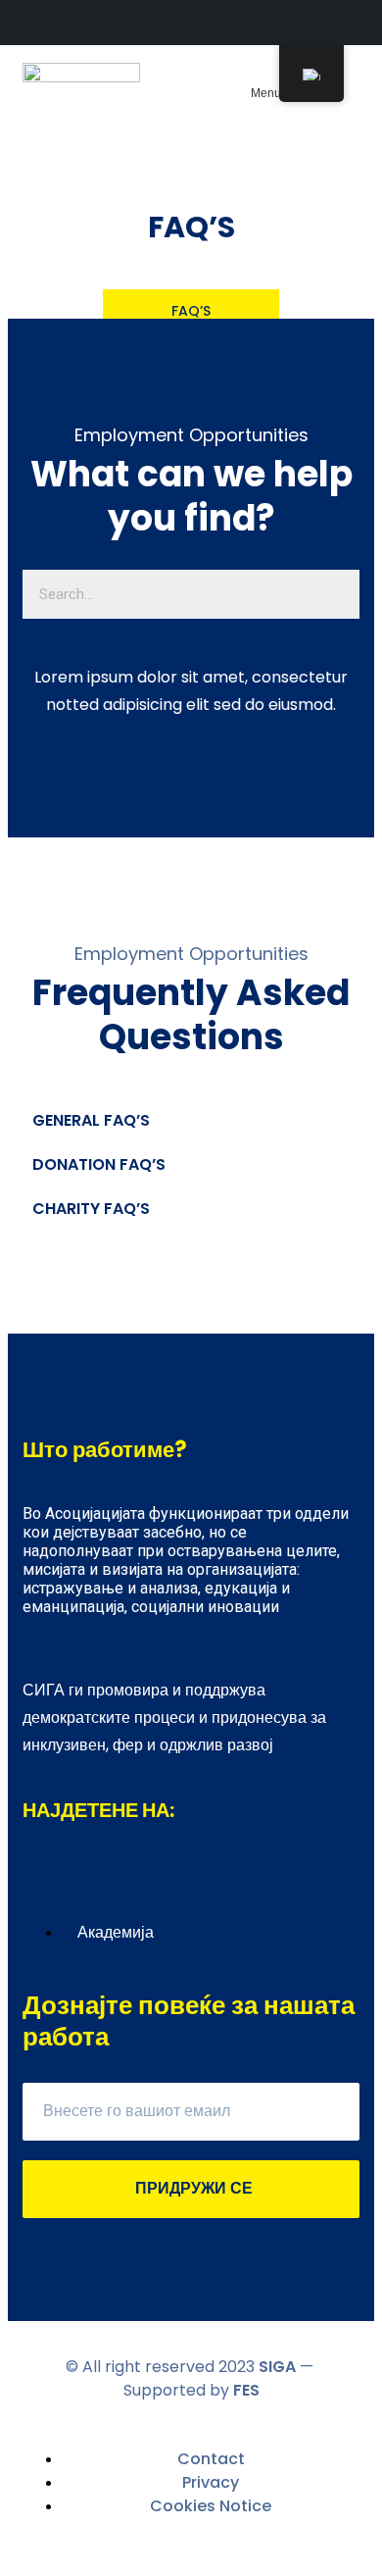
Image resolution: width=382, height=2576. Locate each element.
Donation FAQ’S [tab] (99, 1164)
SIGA (277, 2367)
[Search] (335, 594)
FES (246, 2390)
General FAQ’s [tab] (91, 1120)
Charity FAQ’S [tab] (91, 1209)
